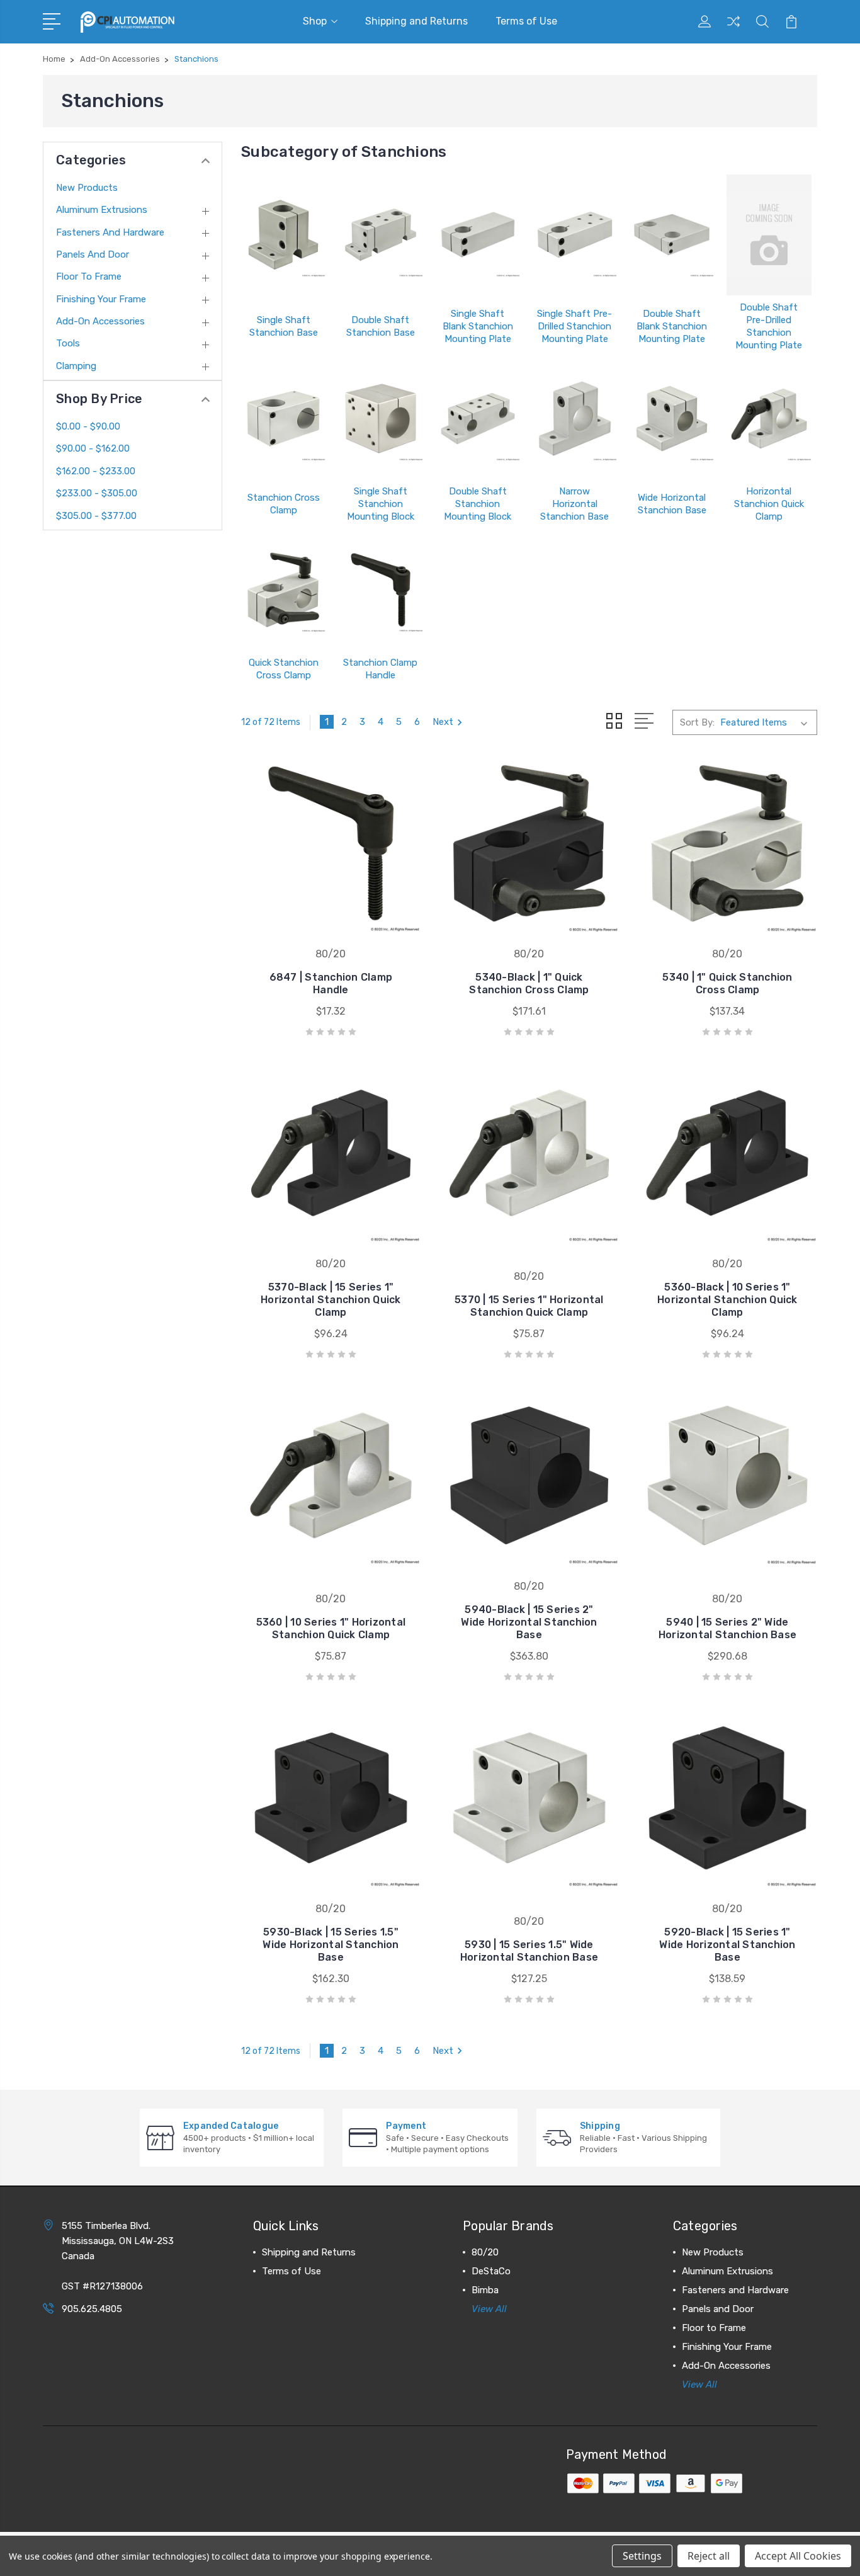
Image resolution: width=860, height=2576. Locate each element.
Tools (68, 343)
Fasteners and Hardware (110, 232)
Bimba (485, 2290)
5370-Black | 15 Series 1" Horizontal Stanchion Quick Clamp (331, 1300)
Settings (642, 2556)
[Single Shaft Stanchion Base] (283, 235)
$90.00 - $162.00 (93, 448)
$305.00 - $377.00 (96, 516)
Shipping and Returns (416, 21)
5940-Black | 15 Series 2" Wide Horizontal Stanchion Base (529, 1622)
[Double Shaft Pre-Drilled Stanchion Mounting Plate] (769, 235)
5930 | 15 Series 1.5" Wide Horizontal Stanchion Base (529, 1951)
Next (443, 722)
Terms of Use (526, 21)
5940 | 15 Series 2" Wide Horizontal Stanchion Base (727, 1628)
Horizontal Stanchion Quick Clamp (769, 504)
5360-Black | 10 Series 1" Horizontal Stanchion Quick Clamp (727, 1300)
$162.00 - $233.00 (96, 471)
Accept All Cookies (798, 2556)
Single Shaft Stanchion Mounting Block (381, 504)
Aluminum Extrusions (102, 210)
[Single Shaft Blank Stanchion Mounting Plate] (478, 235)
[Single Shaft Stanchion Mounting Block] (380, 419)
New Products (87, 188)
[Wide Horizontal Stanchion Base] (672, 419)
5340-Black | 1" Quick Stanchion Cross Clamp (529, 983)
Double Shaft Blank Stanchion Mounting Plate (672, 326)
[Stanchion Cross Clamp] (283, 419)
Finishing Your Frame (101, 299)
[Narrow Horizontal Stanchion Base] (575, 419)
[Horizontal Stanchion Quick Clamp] (769, 419)
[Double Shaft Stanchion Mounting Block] (478, 419)
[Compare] (733, 29)
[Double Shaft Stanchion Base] (380, 235)
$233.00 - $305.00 (97, 493)
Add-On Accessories (100, 321)
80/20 (485, 2252)
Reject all (709, 2556)
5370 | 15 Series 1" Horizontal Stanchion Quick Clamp (529, 1306)
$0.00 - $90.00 (88, 426)
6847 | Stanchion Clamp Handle (331, 983)
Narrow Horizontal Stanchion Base (574, 504)
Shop (315, 21)
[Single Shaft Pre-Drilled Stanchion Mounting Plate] (575, 235)
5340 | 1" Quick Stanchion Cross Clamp (727, 983)
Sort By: (697, 722)
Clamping (76, 366)
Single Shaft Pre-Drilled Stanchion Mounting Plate (574, 326)
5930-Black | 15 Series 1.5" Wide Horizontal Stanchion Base (331, 1945)
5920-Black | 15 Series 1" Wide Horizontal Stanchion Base (727, 1945)
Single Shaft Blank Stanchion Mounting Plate (478, 326)
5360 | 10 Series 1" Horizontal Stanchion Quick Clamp (331, 1628)
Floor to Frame (89, 276)
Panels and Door (93, 254)
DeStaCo (491, 2271)
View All (489, 2309)
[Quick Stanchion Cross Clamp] (283, 590)
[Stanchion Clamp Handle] (380, 590)
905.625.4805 (92, 2309)
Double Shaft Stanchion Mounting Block (478, 504)
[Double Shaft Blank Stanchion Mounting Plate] (672, 235)
